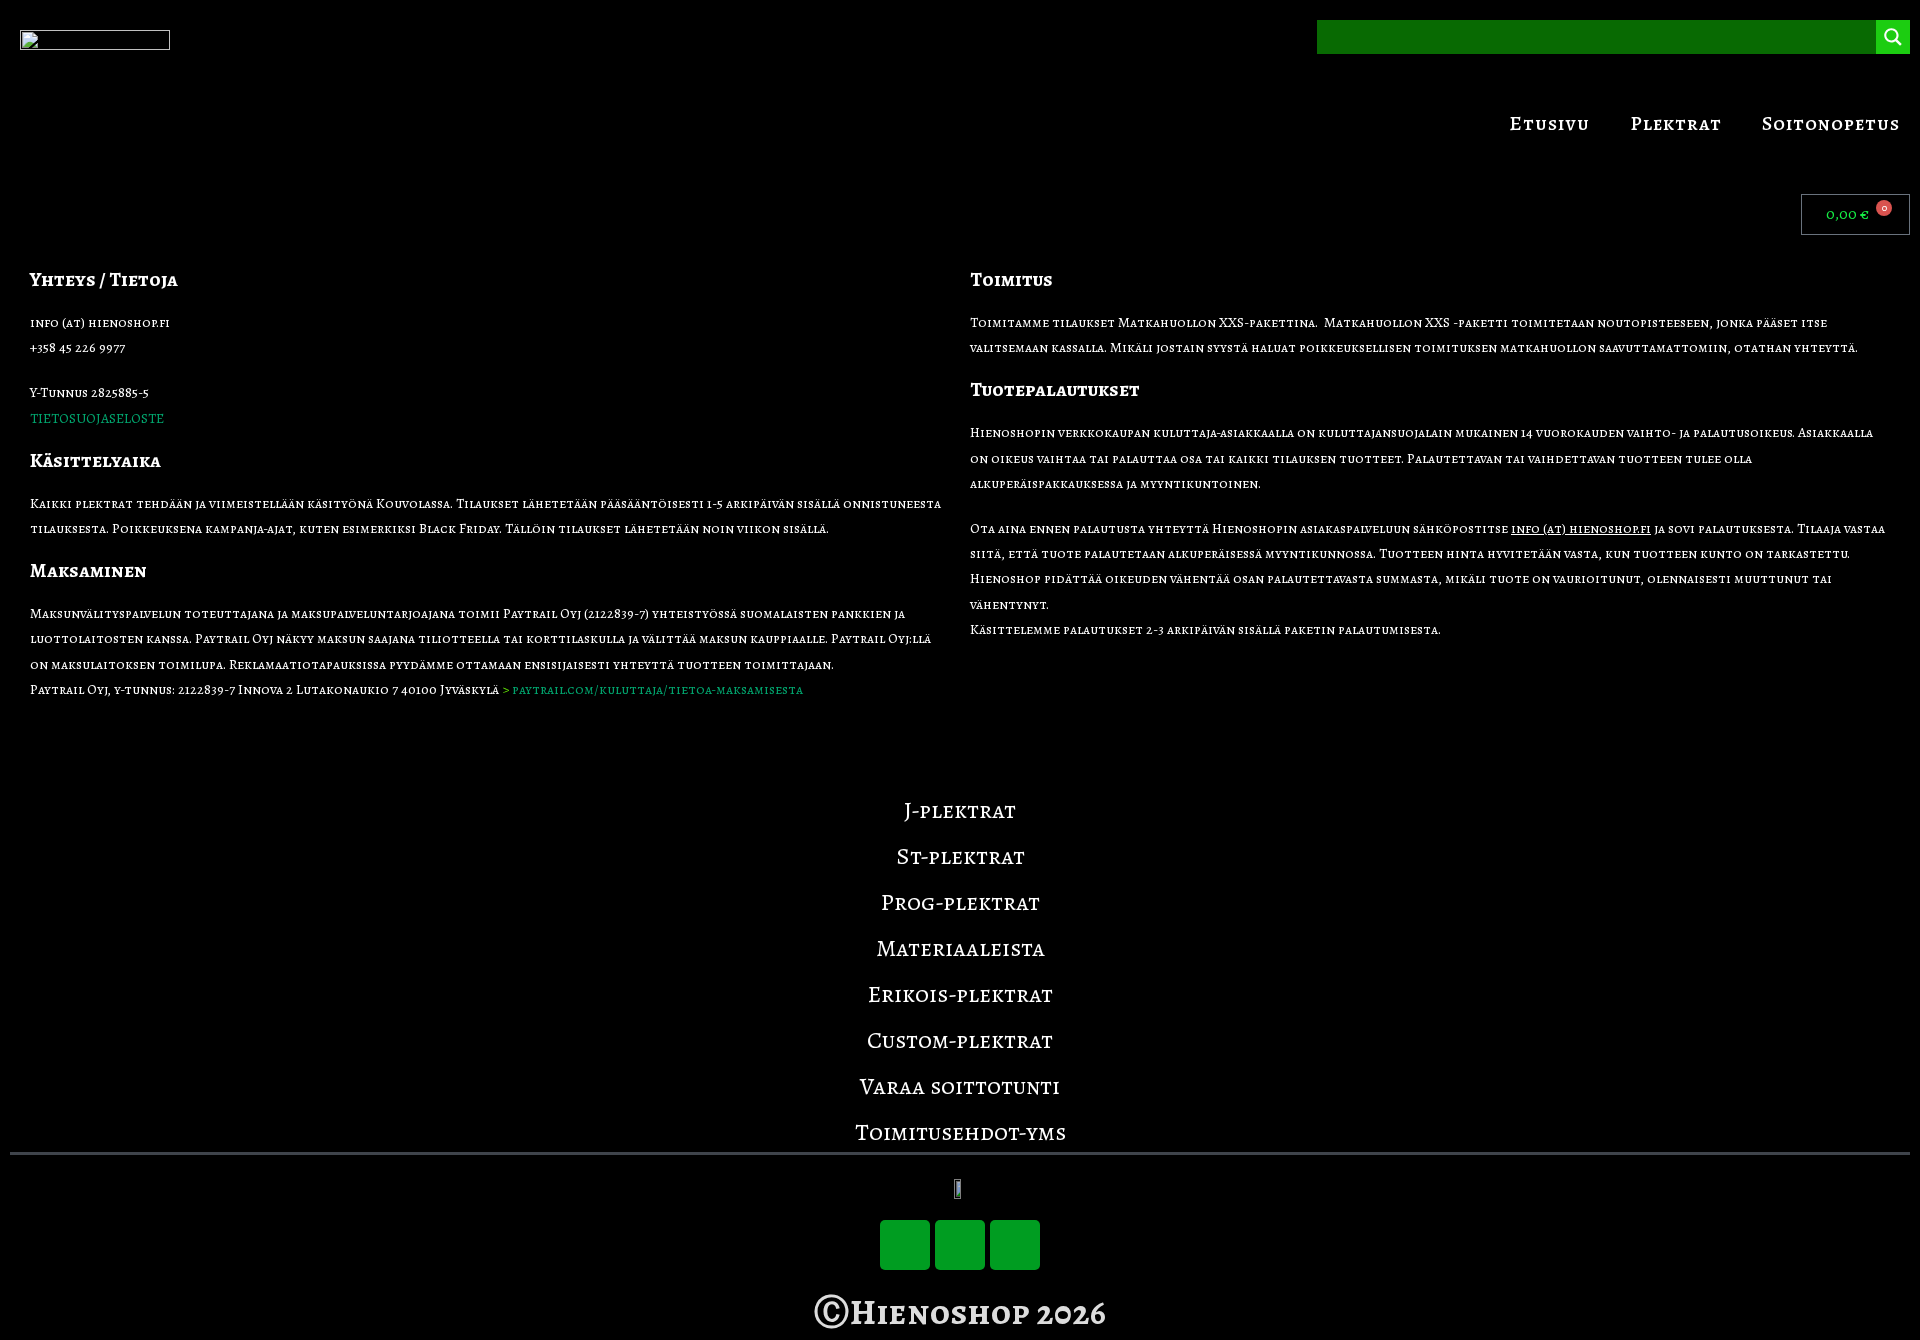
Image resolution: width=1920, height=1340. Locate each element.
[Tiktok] (905, 1245)
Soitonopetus (1831, 123)
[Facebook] (960, 1245)
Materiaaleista (960, 948)
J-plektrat (960, 810)
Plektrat (1676, 123)
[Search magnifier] (1893, 37)
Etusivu (1549, 123)
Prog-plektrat (960, 902)
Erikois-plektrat (960, 994)
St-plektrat (960, 856)
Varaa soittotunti (960, 1086)
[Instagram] (1015, 1245)
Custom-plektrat (960, 1040)
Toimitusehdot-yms (960, 1132)
